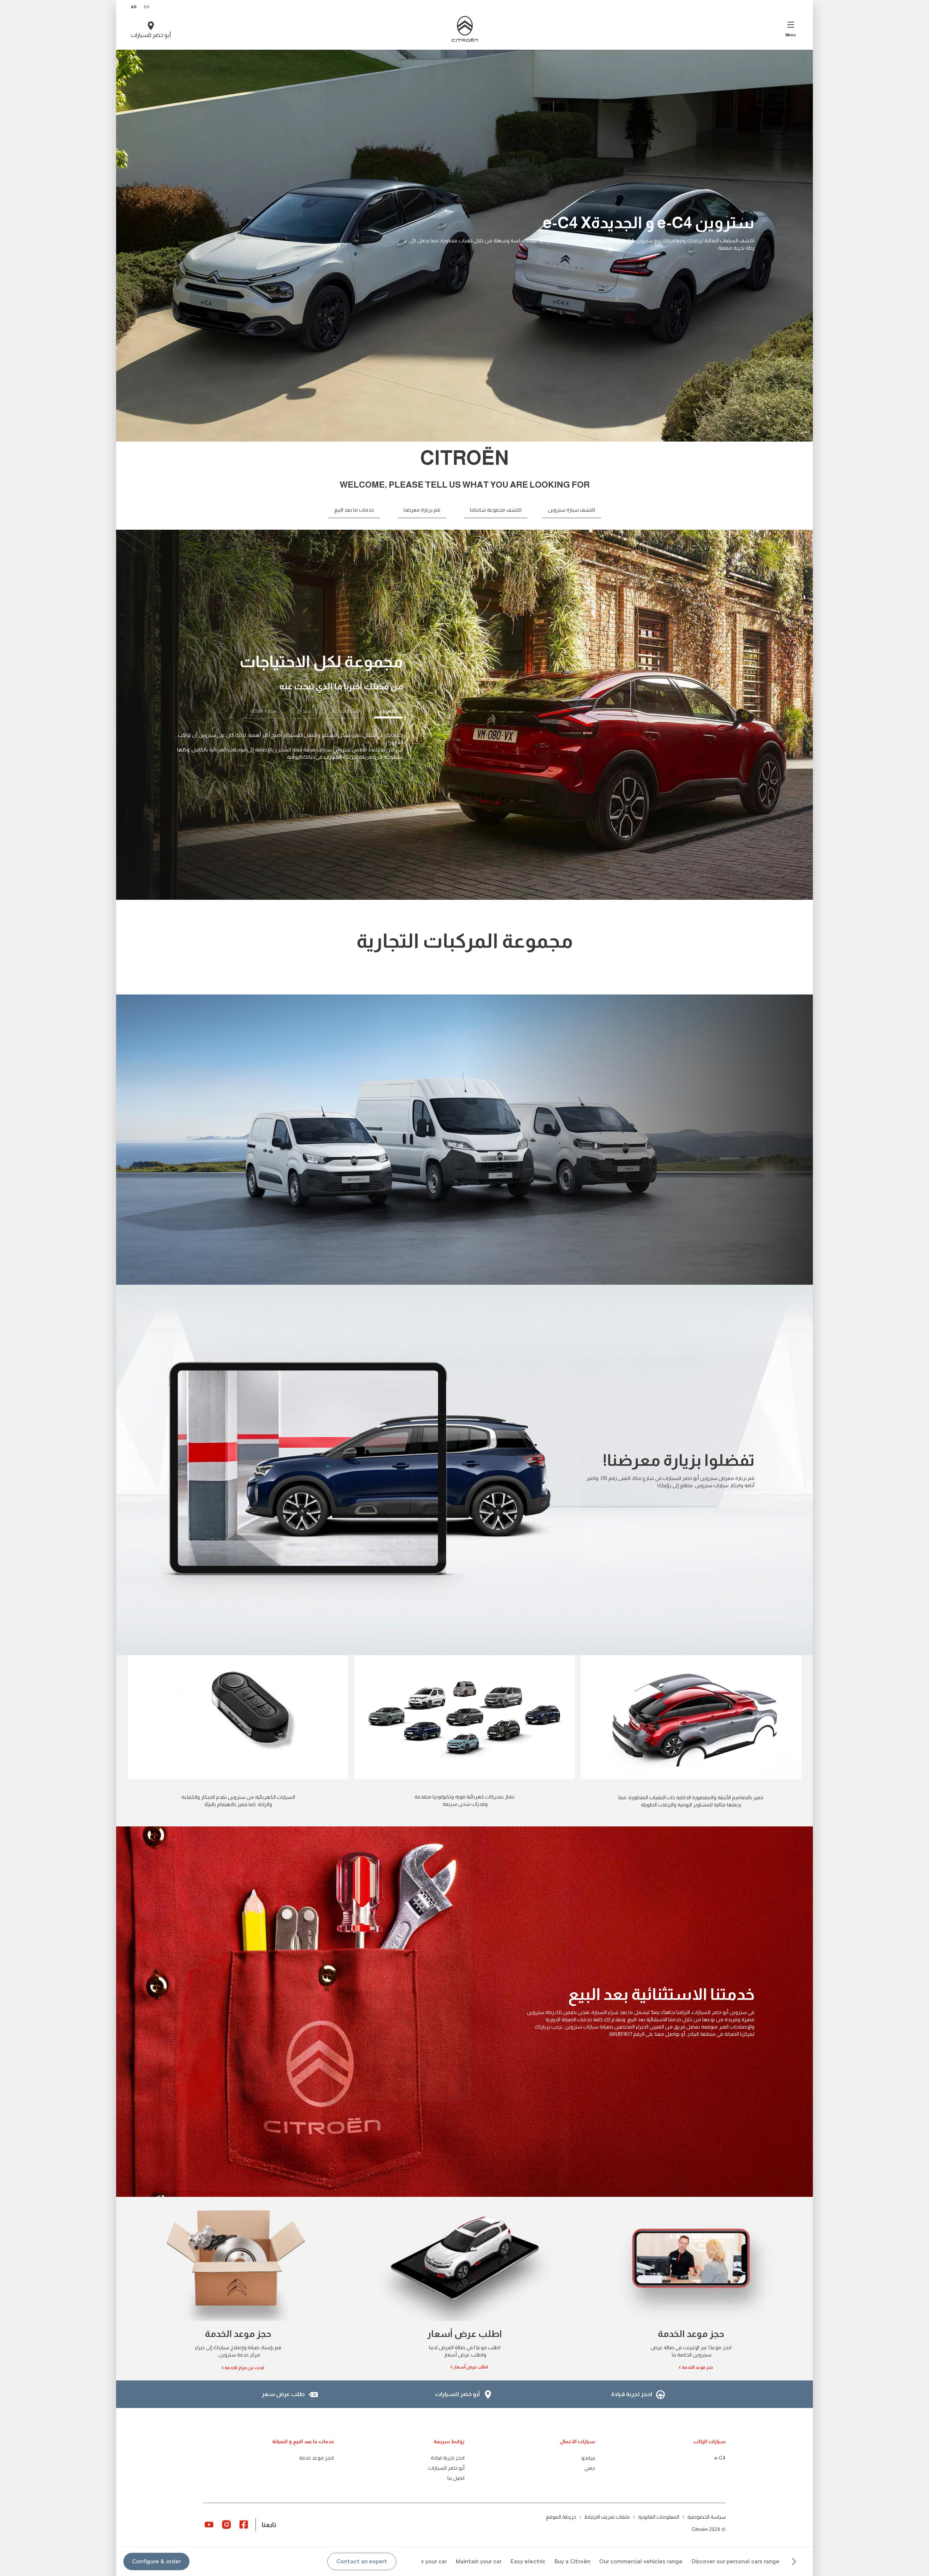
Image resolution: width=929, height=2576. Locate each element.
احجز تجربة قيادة (448, 2458)
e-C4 (720, 2458)
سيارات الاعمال (578, 2441)
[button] (362, 2561)
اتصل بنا (456, 2478)
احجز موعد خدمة (316, 2458)
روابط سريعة (449, 2441)
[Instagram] (226, 2524)
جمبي (590, 2468)
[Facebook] (244, 2524)
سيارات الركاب (710, 2441)
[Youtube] (209, 2524)
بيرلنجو (588, 2458)
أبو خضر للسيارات (446, 2468)
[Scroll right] (794, 2561)
